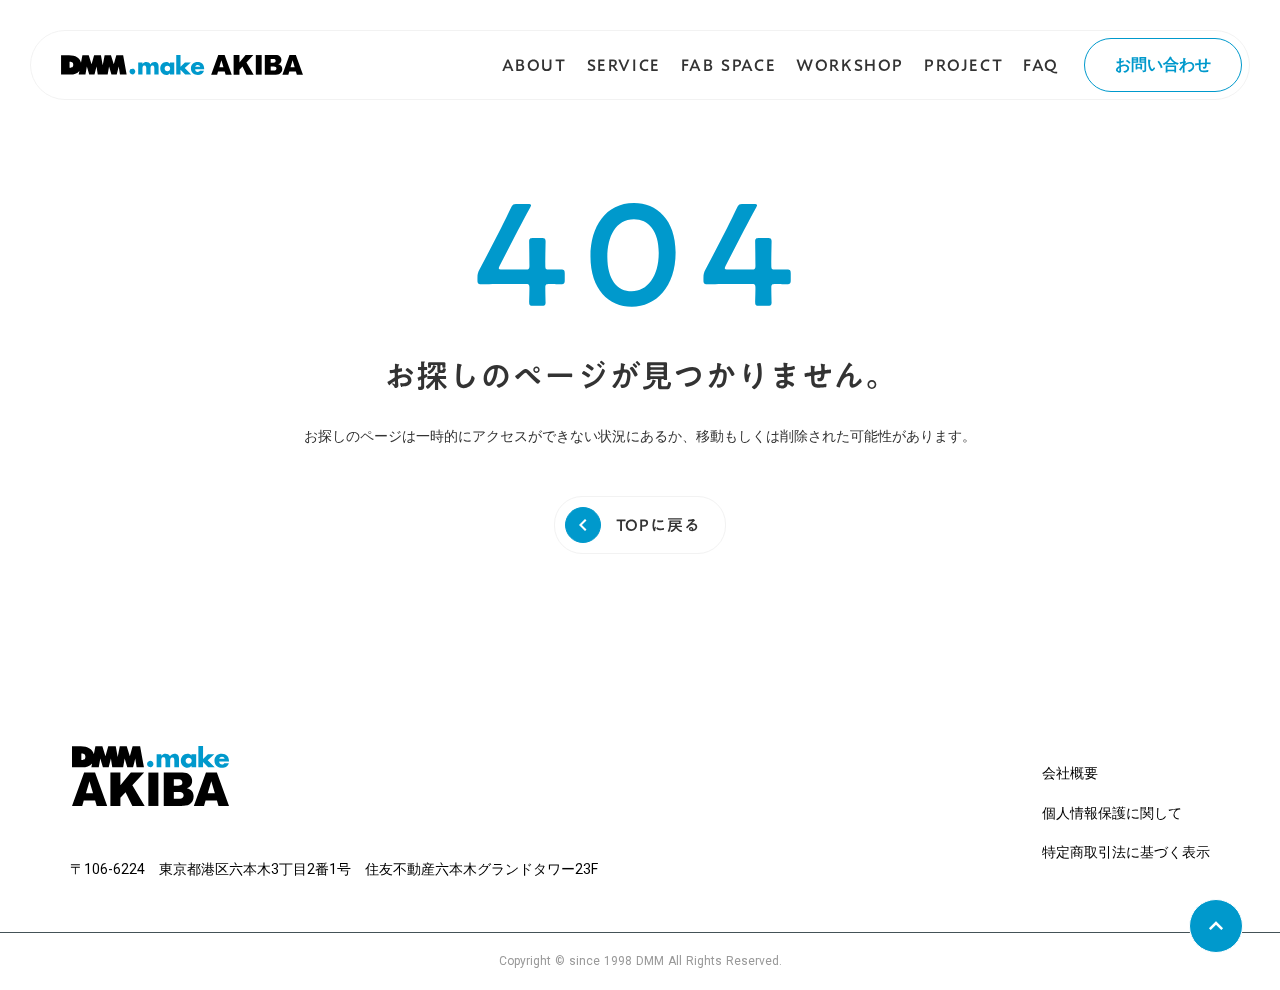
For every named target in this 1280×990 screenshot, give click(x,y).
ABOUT (534, 65)
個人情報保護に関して (1112, 813)
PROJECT (963, 65)
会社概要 (1070, 773)
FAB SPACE (728, 65)
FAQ (1041, 65)
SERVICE (624, 65)
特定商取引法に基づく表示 (1126, 852)
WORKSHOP (850, 65)
